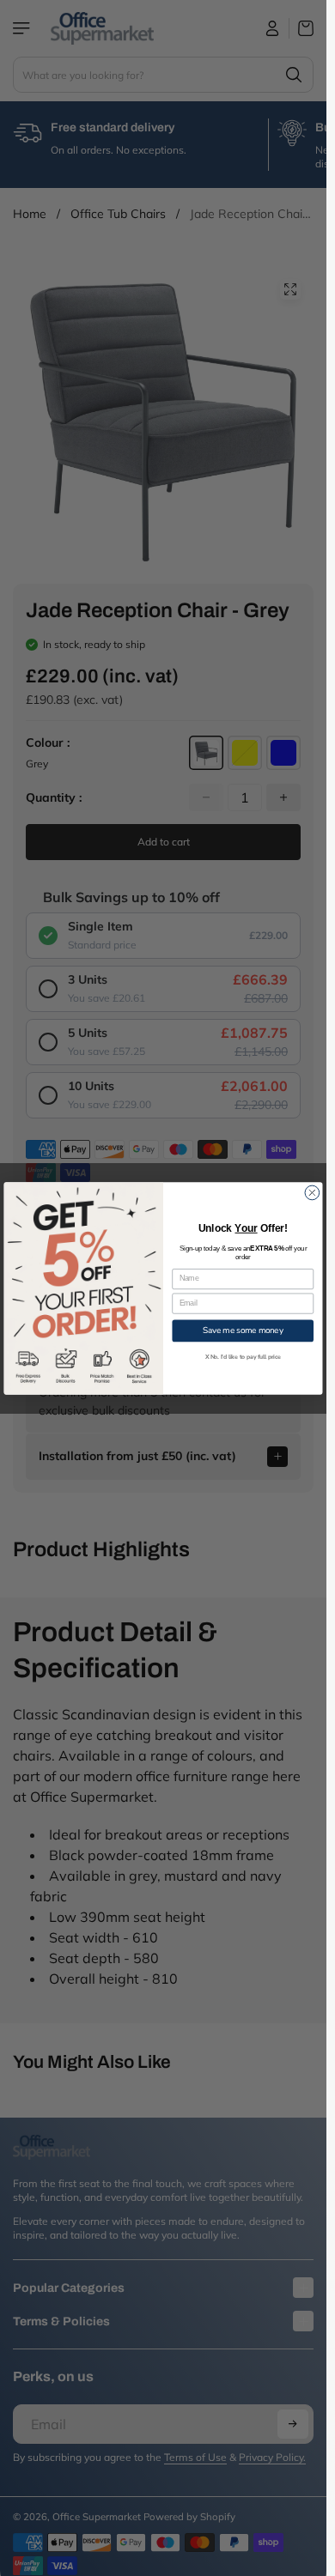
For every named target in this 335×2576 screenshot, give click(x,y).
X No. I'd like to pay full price (243, 1357)
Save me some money (243, 1330)
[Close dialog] (312, 1193)
